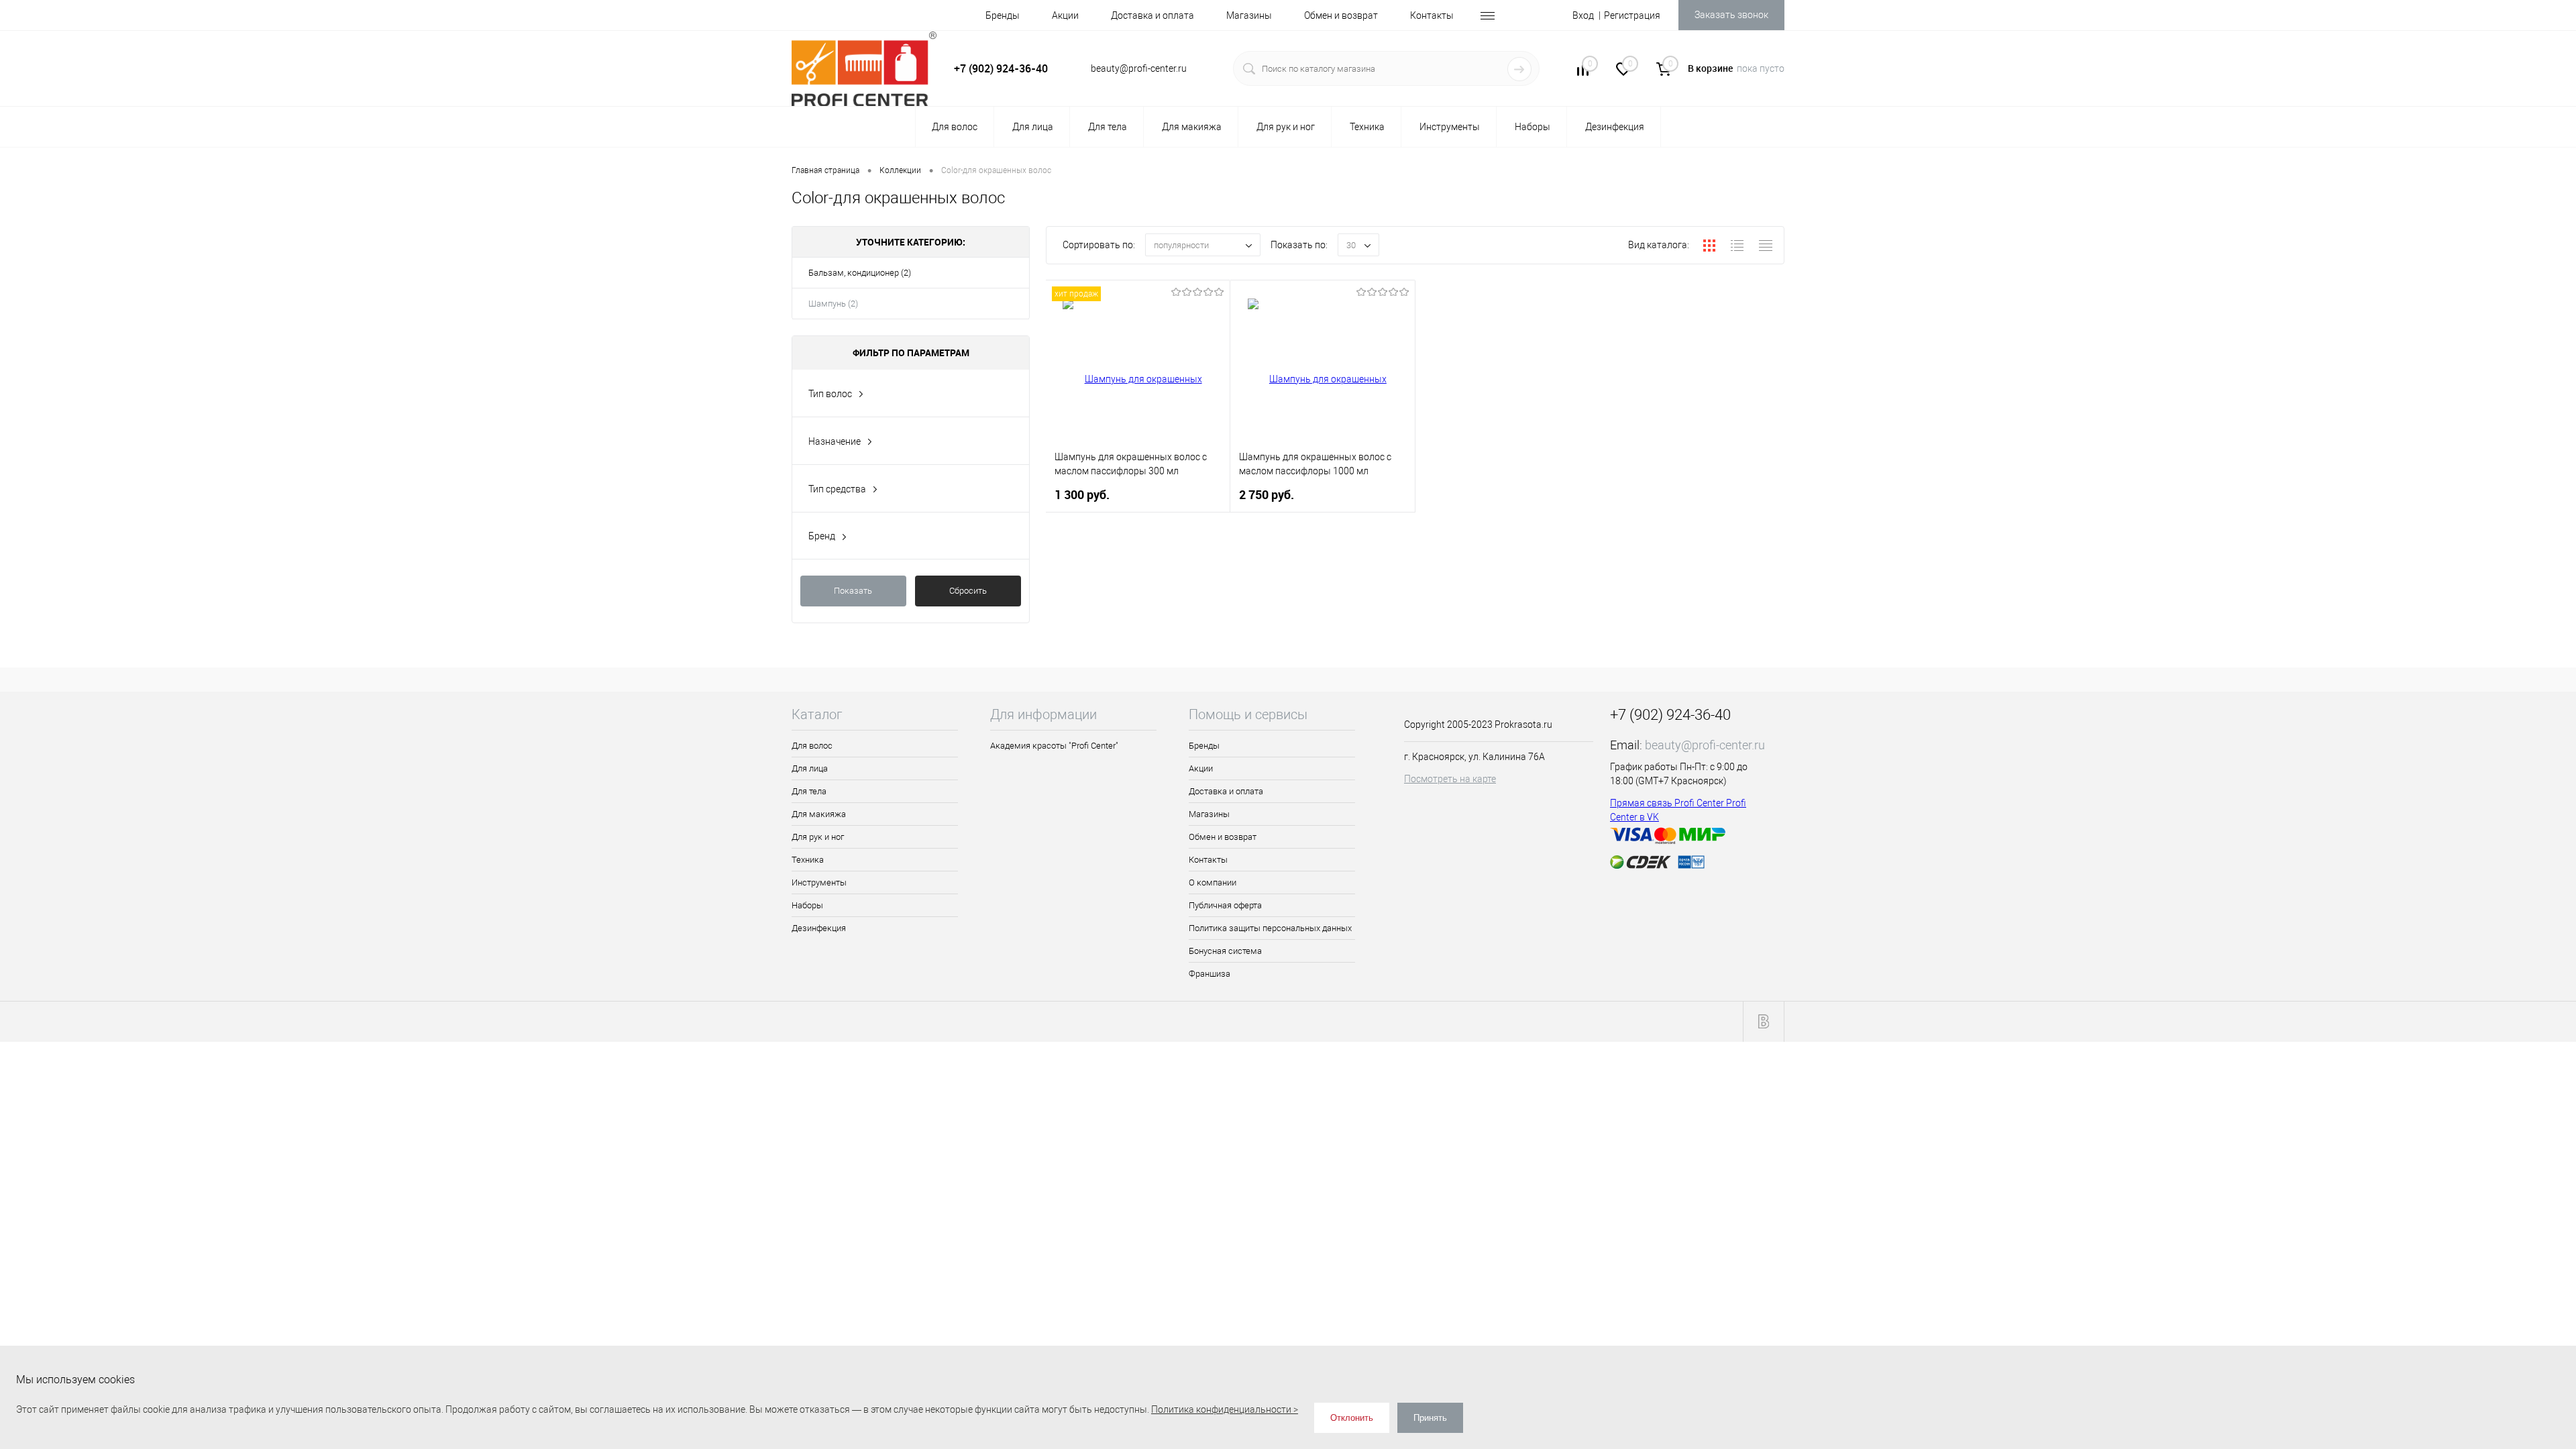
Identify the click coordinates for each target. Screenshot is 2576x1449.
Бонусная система (1225, 951)
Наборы (807, 905)
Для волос (812, 746)
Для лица (810, 768)
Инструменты (819, 882)
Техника (808, 860)
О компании (1213, 882)
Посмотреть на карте (1450, 779)
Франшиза (1210, 974)
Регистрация (1632, 15)
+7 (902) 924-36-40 (1001, 68)
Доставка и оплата (1152, 15)
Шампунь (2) (833, 304)
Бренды (1003, 15)
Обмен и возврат (1341, 15)
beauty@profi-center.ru (1705, 745)
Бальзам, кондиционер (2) (860, 273)
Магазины (1249, 15)
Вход (1583, 15)
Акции (1065, 15)
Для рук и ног (818, 837)
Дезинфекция (819, 928)
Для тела (809, 791)
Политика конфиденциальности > (1225, 1409)
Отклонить (1352, 1418)
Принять (1430, 1418)
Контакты (1432, 15)
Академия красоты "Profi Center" (1054, 746)
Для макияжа (819, 814)
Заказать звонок (1731, 15)
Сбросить (968, 591)
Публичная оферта (1225, 905)
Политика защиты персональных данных (1270, 928)
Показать (853, 591)
